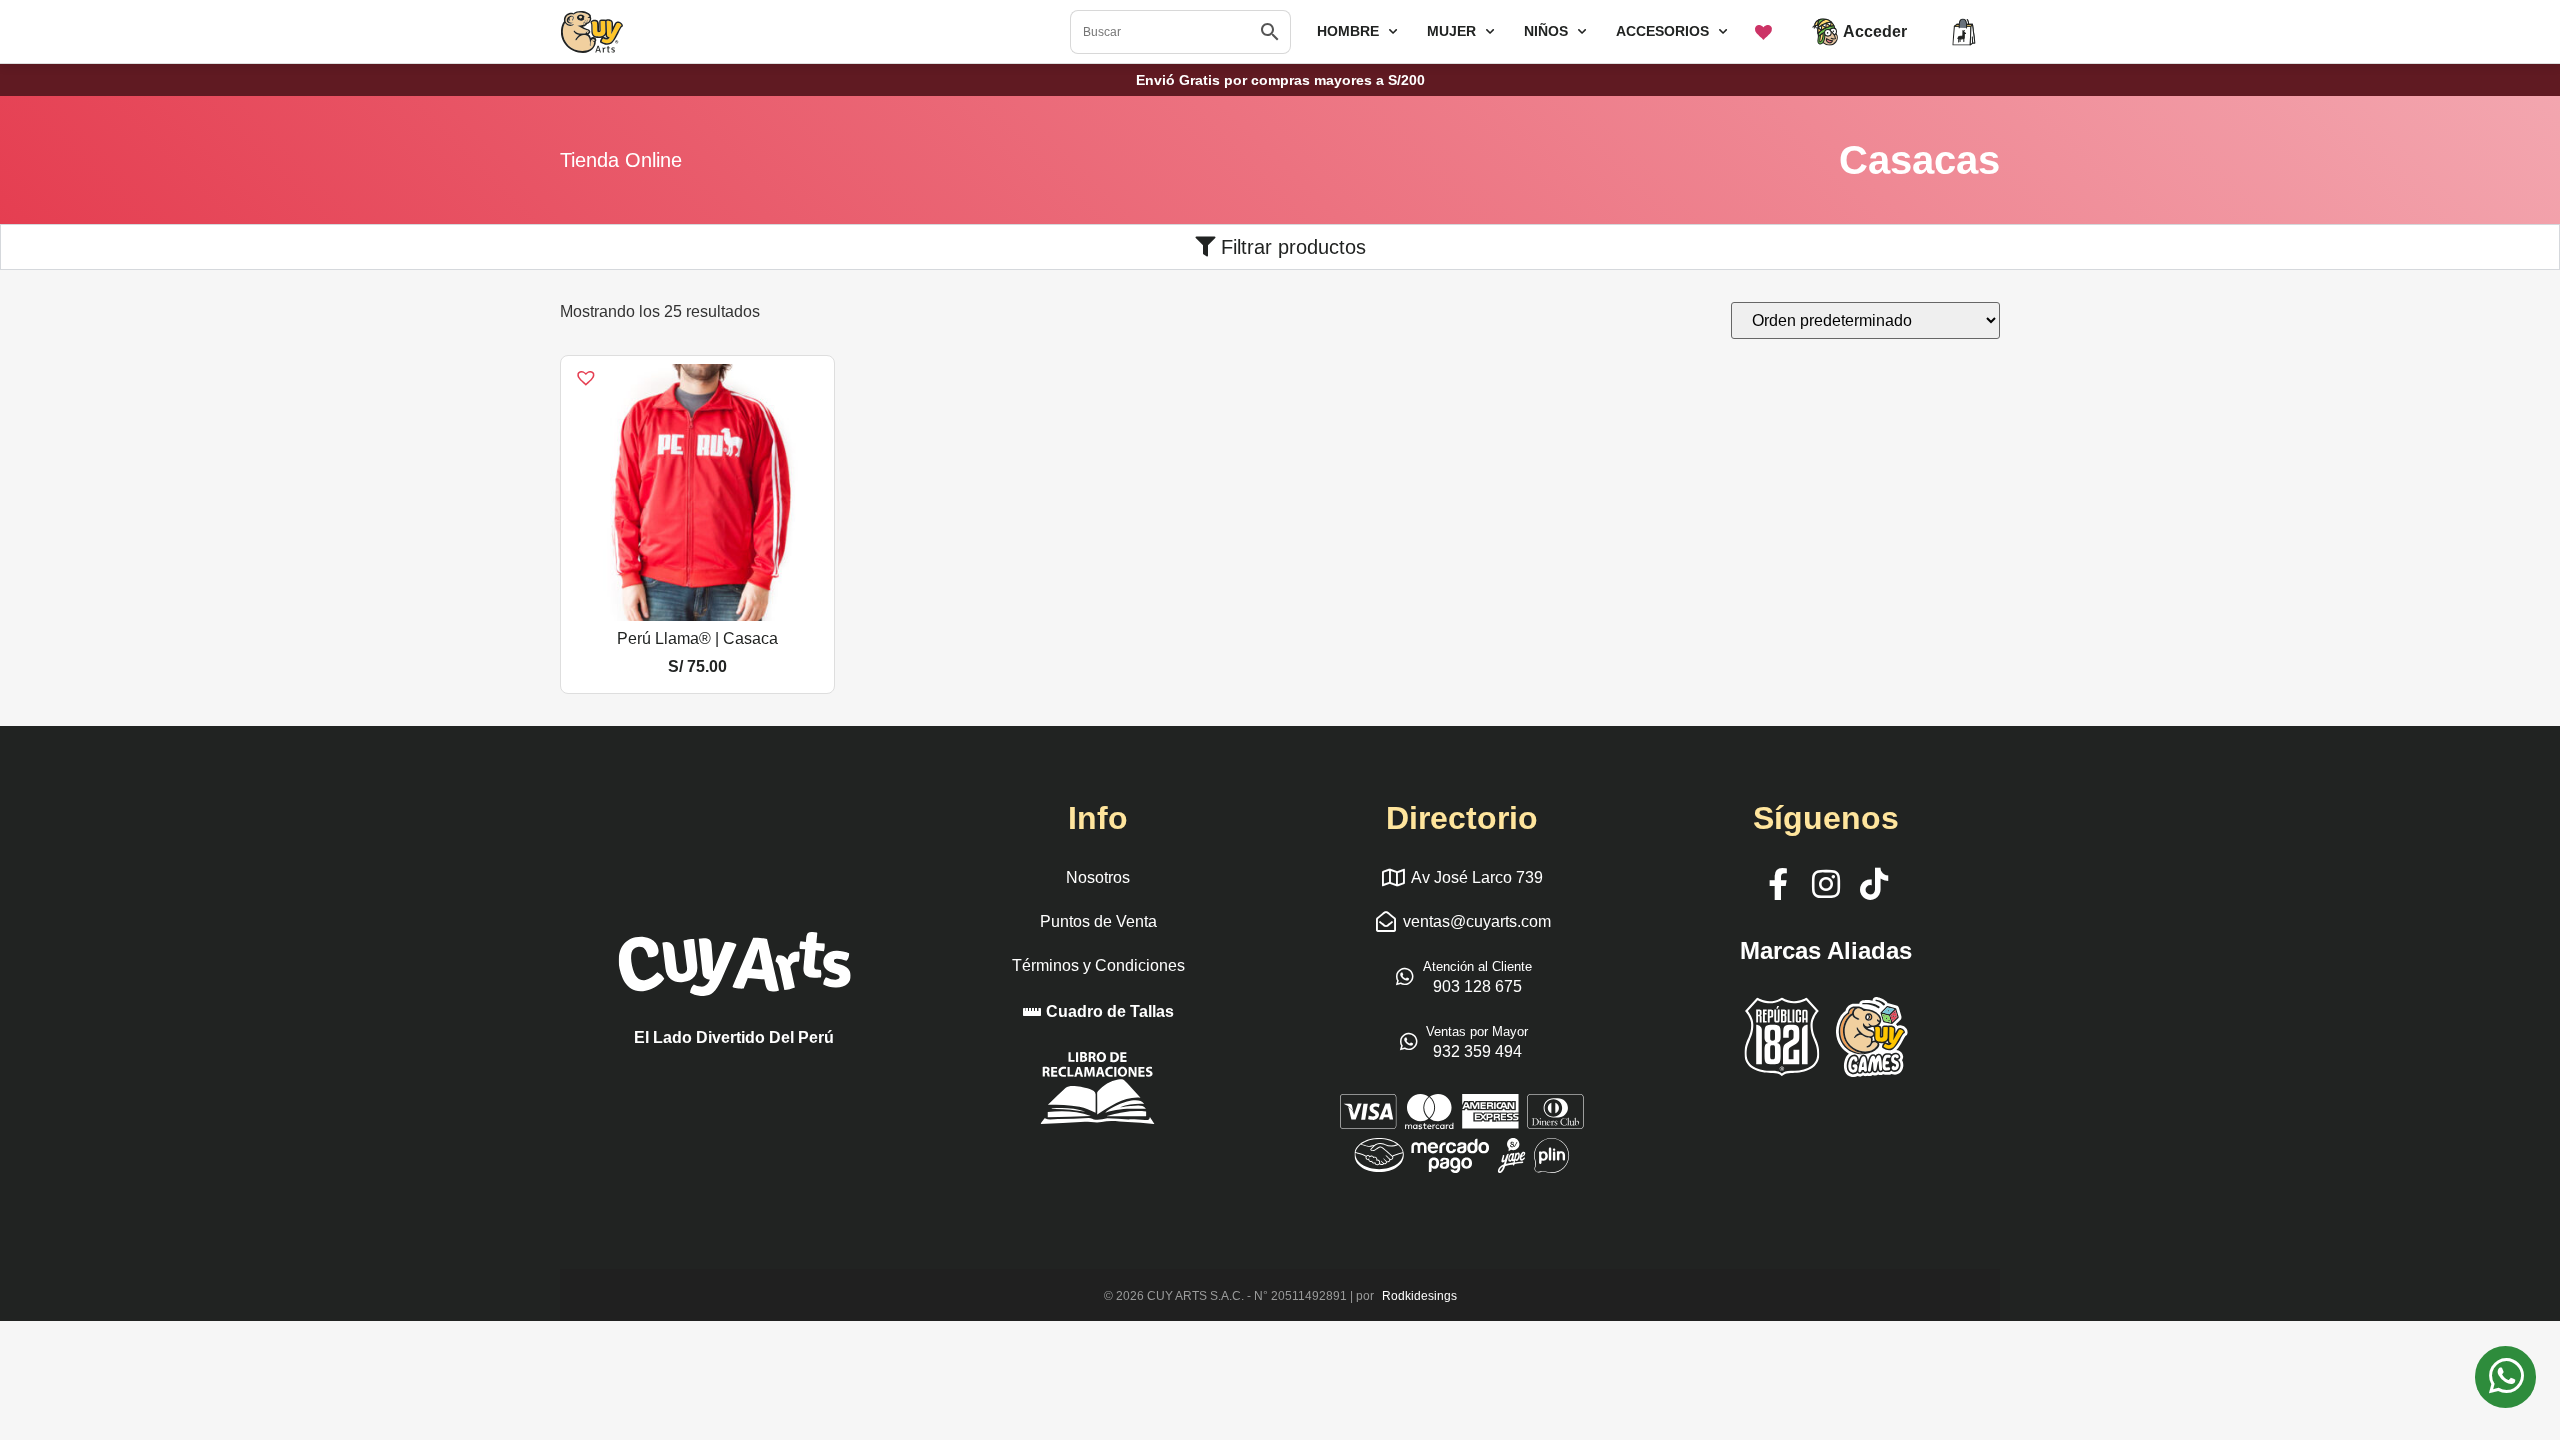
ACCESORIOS (1662, 31)
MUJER (1451, 31)
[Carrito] (1964, 32)
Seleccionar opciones (698, 612)
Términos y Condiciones (1098, 965)
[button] (573, 366)
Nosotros (1098, 877)
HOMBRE (1348, 31)
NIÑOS (1546, 31)
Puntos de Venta (1098, 921)
